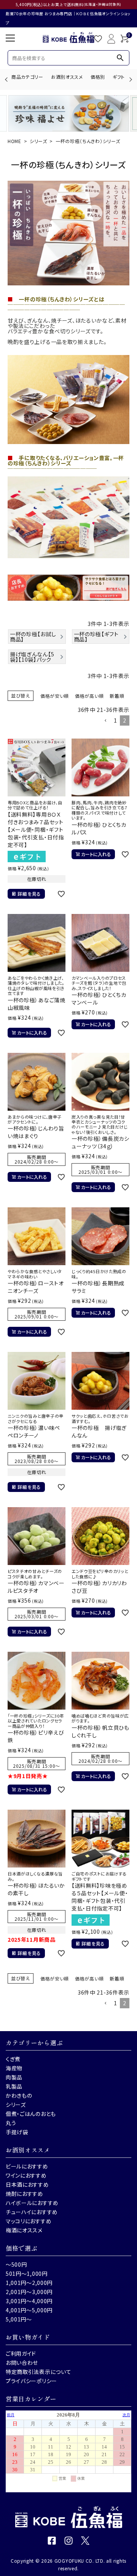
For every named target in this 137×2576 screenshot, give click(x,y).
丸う (11, 2123)
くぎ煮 (13, 2059)
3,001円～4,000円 (29, 2301)
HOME (14, 141)
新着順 (117, 696)
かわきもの (19, 2095)
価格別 (98, 77)
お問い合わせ (22, 2363)
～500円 (16, 2264)
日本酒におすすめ (27, 2184)
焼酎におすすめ (25, 2194)
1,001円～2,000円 (29, 2283)
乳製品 (14, 2086)
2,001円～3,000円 (29, 2292)
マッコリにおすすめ (29, 2221)
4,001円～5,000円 (29, 2310)
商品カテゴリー (27, 77)
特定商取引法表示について (38, 2372)
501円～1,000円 (27, 2274)
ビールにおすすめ (27, 2166)
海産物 (14, 2068)
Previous (7, 79)
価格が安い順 (55, 696)
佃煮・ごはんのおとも (31, 2114)
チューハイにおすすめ (32, 2212)
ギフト (119, 77)
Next (130, 79)
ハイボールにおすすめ (32, 2203)
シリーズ (38, 141)
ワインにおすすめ (26, 2175)
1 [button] (115, 720)
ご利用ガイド (21, 2353)
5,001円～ (19, 2319)
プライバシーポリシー (31, 2381)
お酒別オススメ (67, 77)
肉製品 (14, 2077)
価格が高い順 (89, 696)
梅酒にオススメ (24, 2230)
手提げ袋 (17, 2132)
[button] (105, 721)
